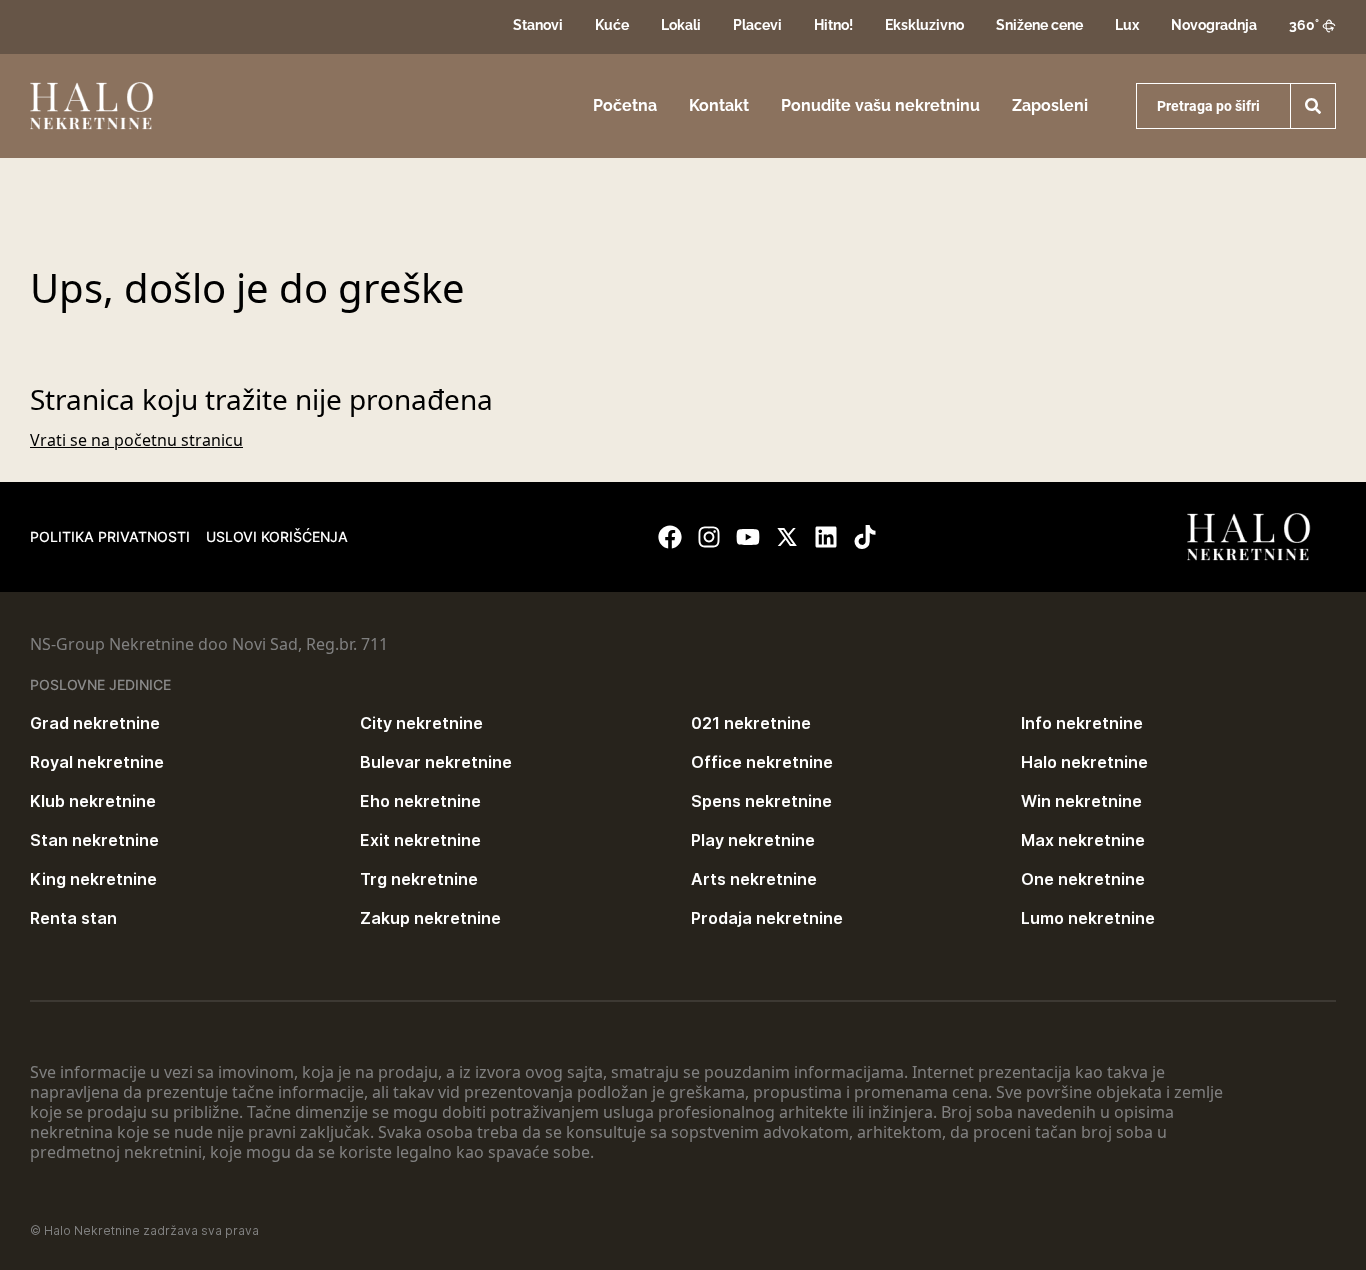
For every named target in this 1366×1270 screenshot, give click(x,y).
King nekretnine (93, 879)
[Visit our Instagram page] (709, 537)
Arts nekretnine (754, 879)
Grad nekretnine (95, 723)
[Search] (1313, 106)
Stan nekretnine (94, 840)
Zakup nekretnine (430, 918)
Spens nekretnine (761, 801)
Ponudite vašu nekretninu (880, 105)
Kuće (612, 25)
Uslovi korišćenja (277, 536)
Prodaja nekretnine (767, 918)
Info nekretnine (1082, 723)
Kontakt (719, 105)
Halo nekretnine (1084, 762)
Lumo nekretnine (1088, 918)
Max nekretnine (1083, 840)
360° (1304, 25)
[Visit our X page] (787, 537)
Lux (1127, 25)
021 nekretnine (751, 723)
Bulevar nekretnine (436, 762)
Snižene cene (1039, 25)
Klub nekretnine (93, 801)
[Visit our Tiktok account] (865, 537)
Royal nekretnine (97, 762)
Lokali (681, 25)
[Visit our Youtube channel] (748, 537)
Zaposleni (1050, 105)
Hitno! (833, 25)
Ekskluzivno (924, 25)
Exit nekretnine (420, 840)
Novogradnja (1214, 25)
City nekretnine (421, 723)
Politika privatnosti (110, 536)
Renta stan (73, 918)
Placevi (757, 25)
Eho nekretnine (420, 801)
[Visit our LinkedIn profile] (826, 537)
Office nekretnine (762, 762)
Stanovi (538, 25)
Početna (625, 105)
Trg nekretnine (419, 879)
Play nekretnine (753, 840)
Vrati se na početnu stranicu (136, 440)
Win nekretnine (1081, 801)
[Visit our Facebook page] (670, 537)
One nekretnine (1083, 879)
